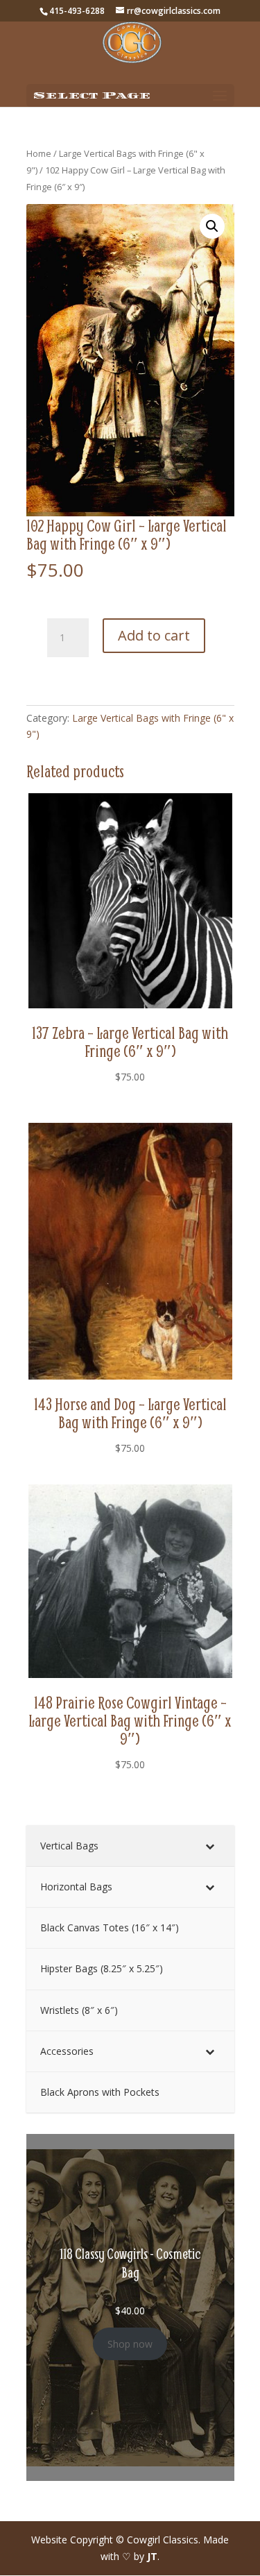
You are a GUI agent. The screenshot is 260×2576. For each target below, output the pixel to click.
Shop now (130, 2344)
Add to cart (154, 635)
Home (39, 153)
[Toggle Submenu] (210, 1846)
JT (152, 2556)
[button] (212, 226)
